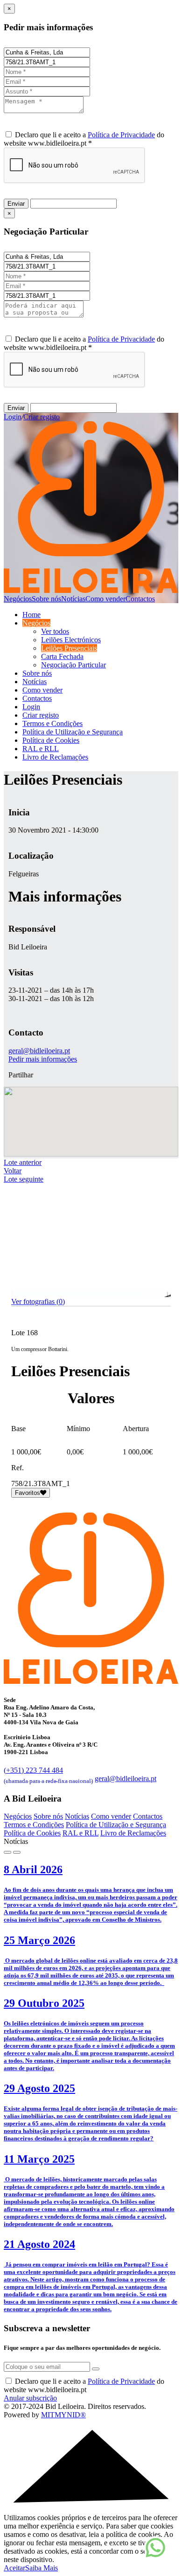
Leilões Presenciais (69, 648)
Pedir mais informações (43, 1059)
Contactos (140, 599)
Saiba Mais (42, 2568)
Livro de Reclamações (55, 757)
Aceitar (14, 2568)
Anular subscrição (30, 2398)
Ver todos (55, 631)
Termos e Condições (52, 723)
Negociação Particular (73, 665)
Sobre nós (46, 599)
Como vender (105, 599)
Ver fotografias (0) (38, 1301)
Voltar (13, 1171)
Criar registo (42, 417)
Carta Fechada (62, 656)
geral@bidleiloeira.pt (39, 1051)
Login (13, 417)
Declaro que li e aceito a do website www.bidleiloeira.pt (84, 2385)
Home (31, 615)
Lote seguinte (24, 1179)
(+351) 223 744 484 (48, 1774)
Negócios (18, 599)
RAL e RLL (41, 749)
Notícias (73, 599)
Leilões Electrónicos (71, 640)
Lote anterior (23, 1162)
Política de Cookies (51, 740)
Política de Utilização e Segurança (73, 732)
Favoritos (28, 1493)
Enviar (16, 204)
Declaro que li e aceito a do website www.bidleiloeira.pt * (84, 139)
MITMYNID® (63, 2415)
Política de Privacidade (121, 135)
